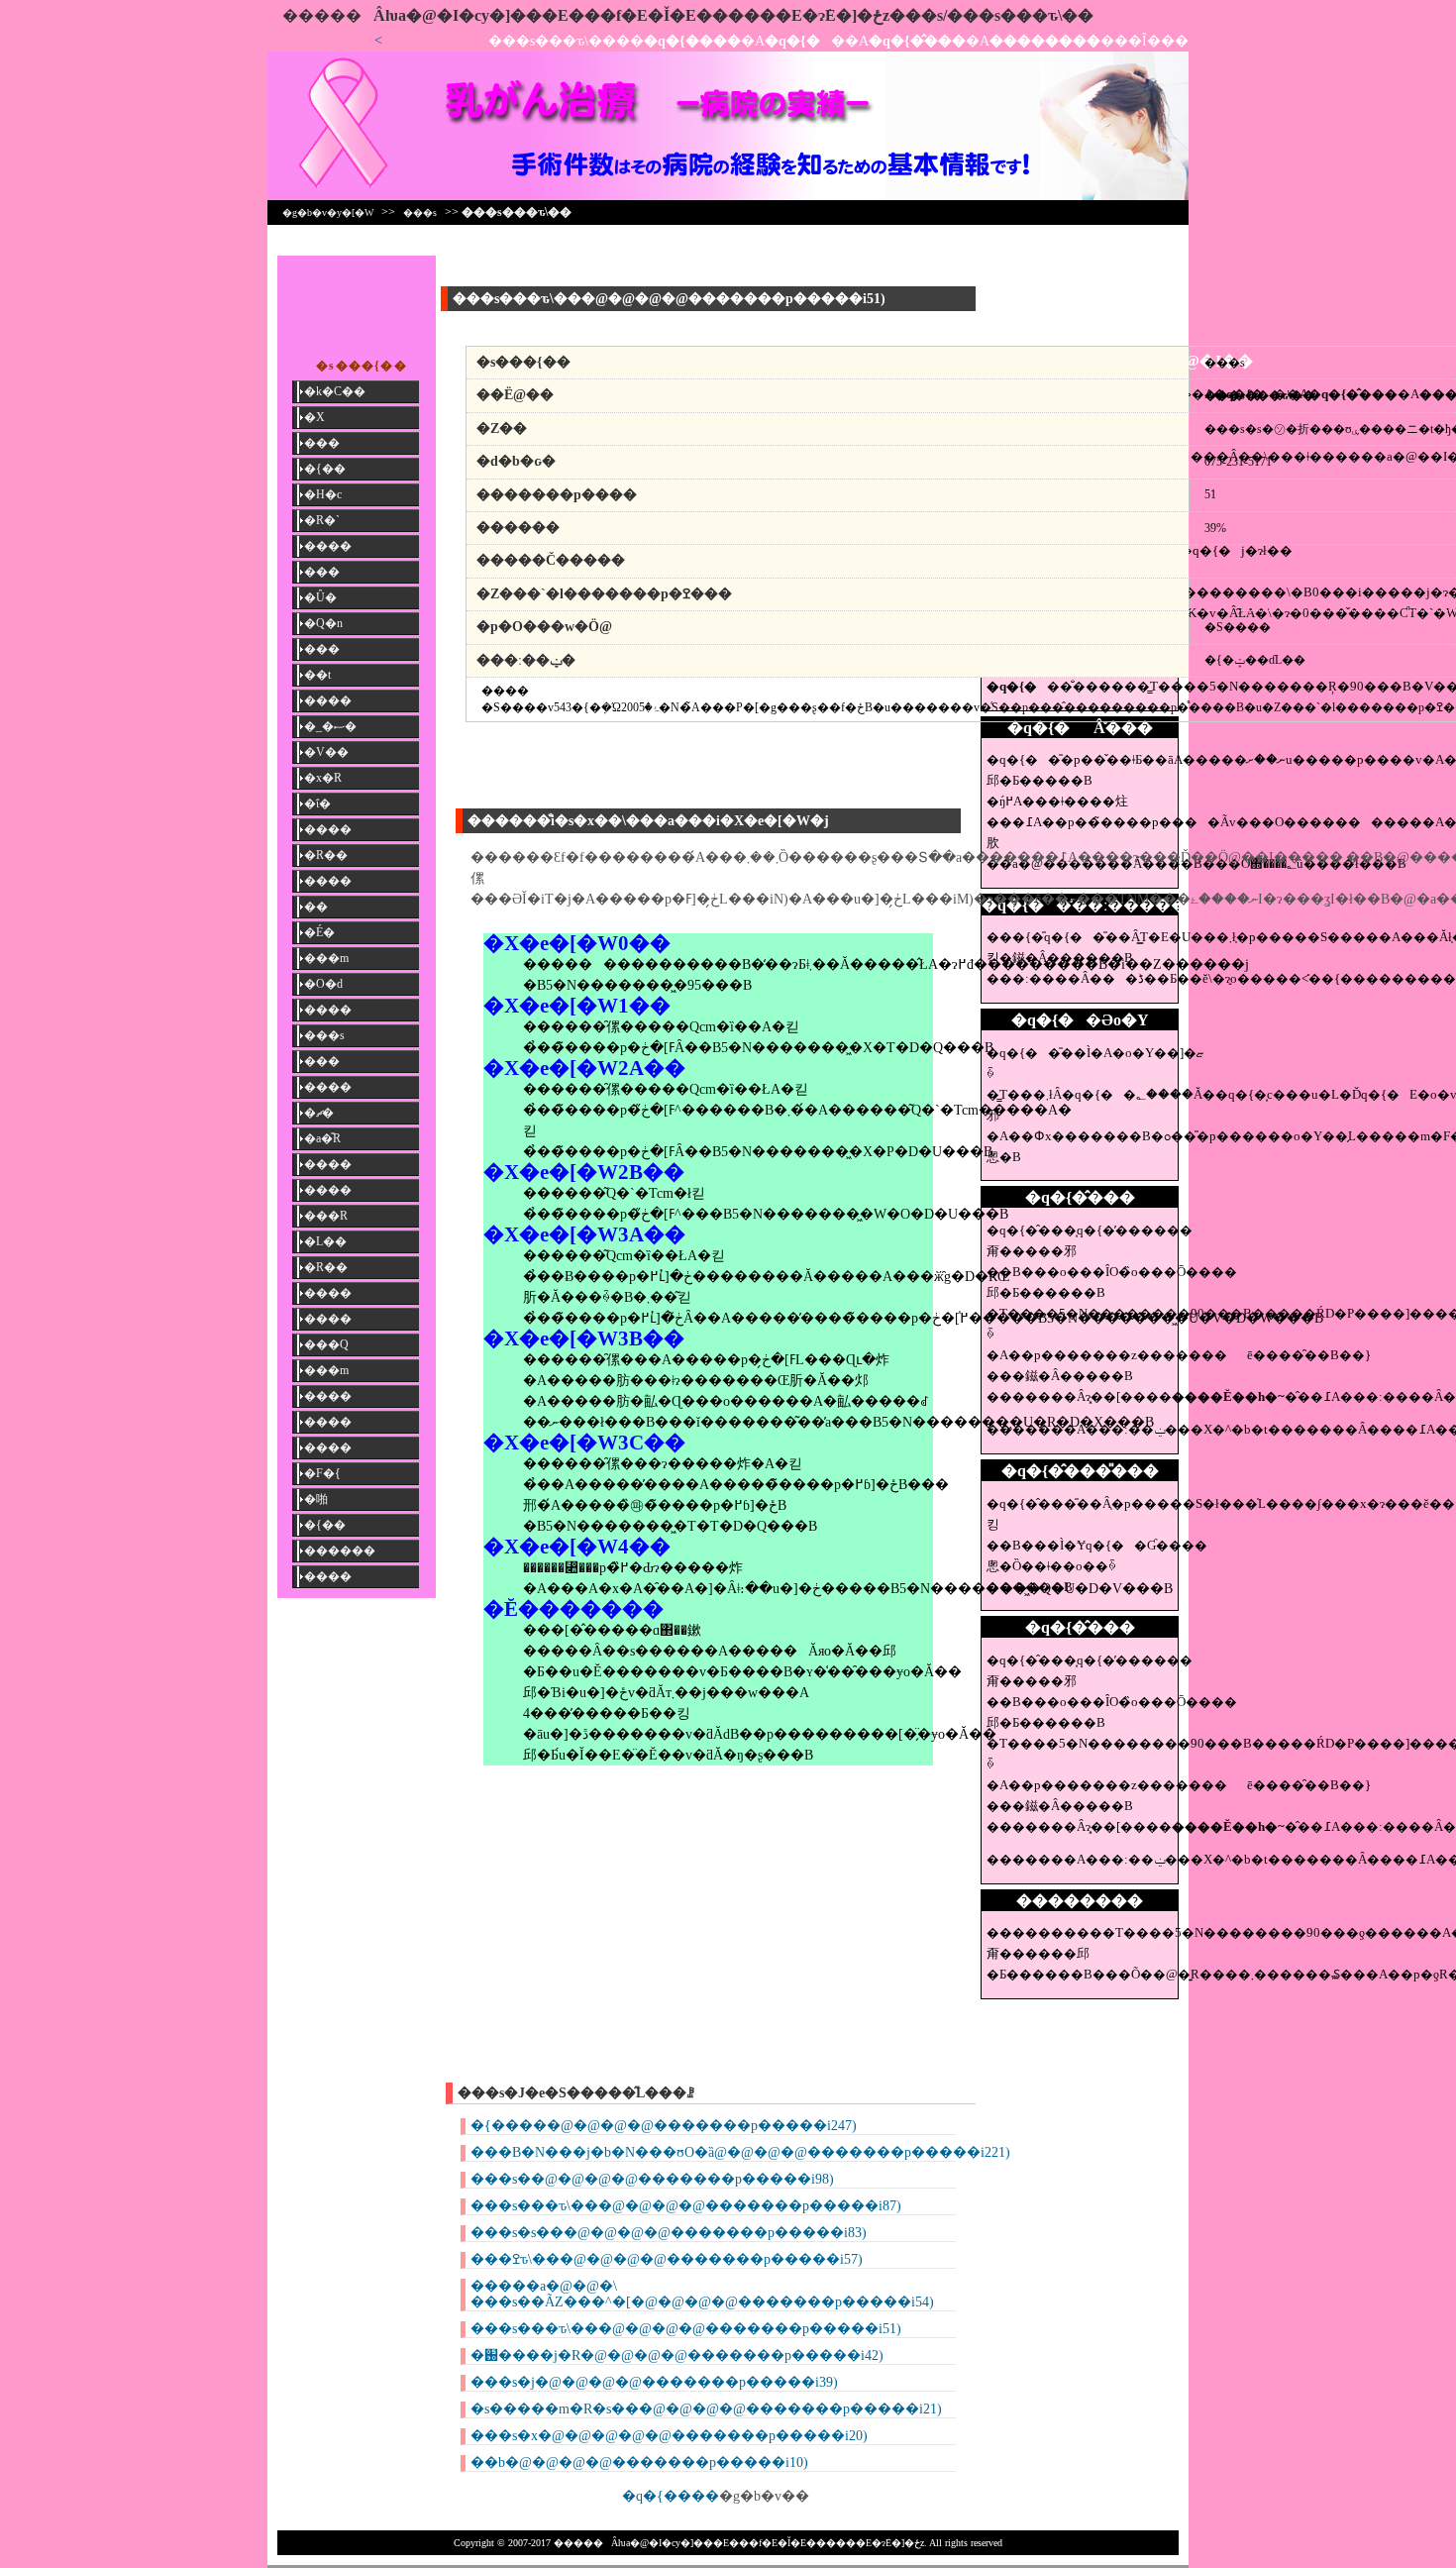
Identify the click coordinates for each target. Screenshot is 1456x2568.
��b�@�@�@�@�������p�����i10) (639, 2462)
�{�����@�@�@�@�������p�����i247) (664, 2126)
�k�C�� (335, 391)
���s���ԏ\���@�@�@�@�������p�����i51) (686, 2329)
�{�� (325, 469)
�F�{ (322, 1473)
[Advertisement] (1080, 300)
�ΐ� (317, 803)
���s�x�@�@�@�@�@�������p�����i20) (669, 2436)
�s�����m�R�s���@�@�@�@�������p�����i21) (706, 2409)
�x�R (323, 778)
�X (314, 417)
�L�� (325, 1241)
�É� (319, 932)
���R (326, 1216)
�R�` (322, 520)
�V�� (326, 752)
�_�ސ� (330, 726)
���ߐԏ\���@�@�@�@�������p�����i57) (667, 2259)
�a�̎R (322, 1138)
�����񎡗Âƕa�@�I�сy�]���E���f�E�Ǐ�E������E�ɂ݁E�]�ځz (586, 15)
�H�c (323, 494)
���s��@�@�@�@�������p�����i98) (652, 2179)
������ (340, 1551)
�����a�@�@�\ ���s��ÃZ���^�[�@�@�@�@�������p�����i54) (702, 2294)
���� (328, 546)
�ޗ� (319, 1113)
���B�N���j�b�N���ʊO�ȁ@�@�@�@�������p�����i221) (740, 2152)
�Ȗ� (320, 597)
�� (316, 907)
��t (317, 675)
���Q (326, 1344)
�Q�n (323, 623)
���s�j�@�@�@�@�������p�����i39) (654, 2382)
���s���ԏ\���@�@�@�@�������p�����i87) (686, 2206)
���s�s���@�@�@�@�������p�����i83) (669, 2233)
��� (322, 443)
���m (326, 958)
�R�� (326, 855)
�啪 (316, 1499)
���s (420, 213)
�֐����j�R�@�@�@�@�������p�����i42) (677, 2355)
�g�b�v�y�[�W (328, 213)
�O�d (323, 984)
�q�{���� (671, 2496)
